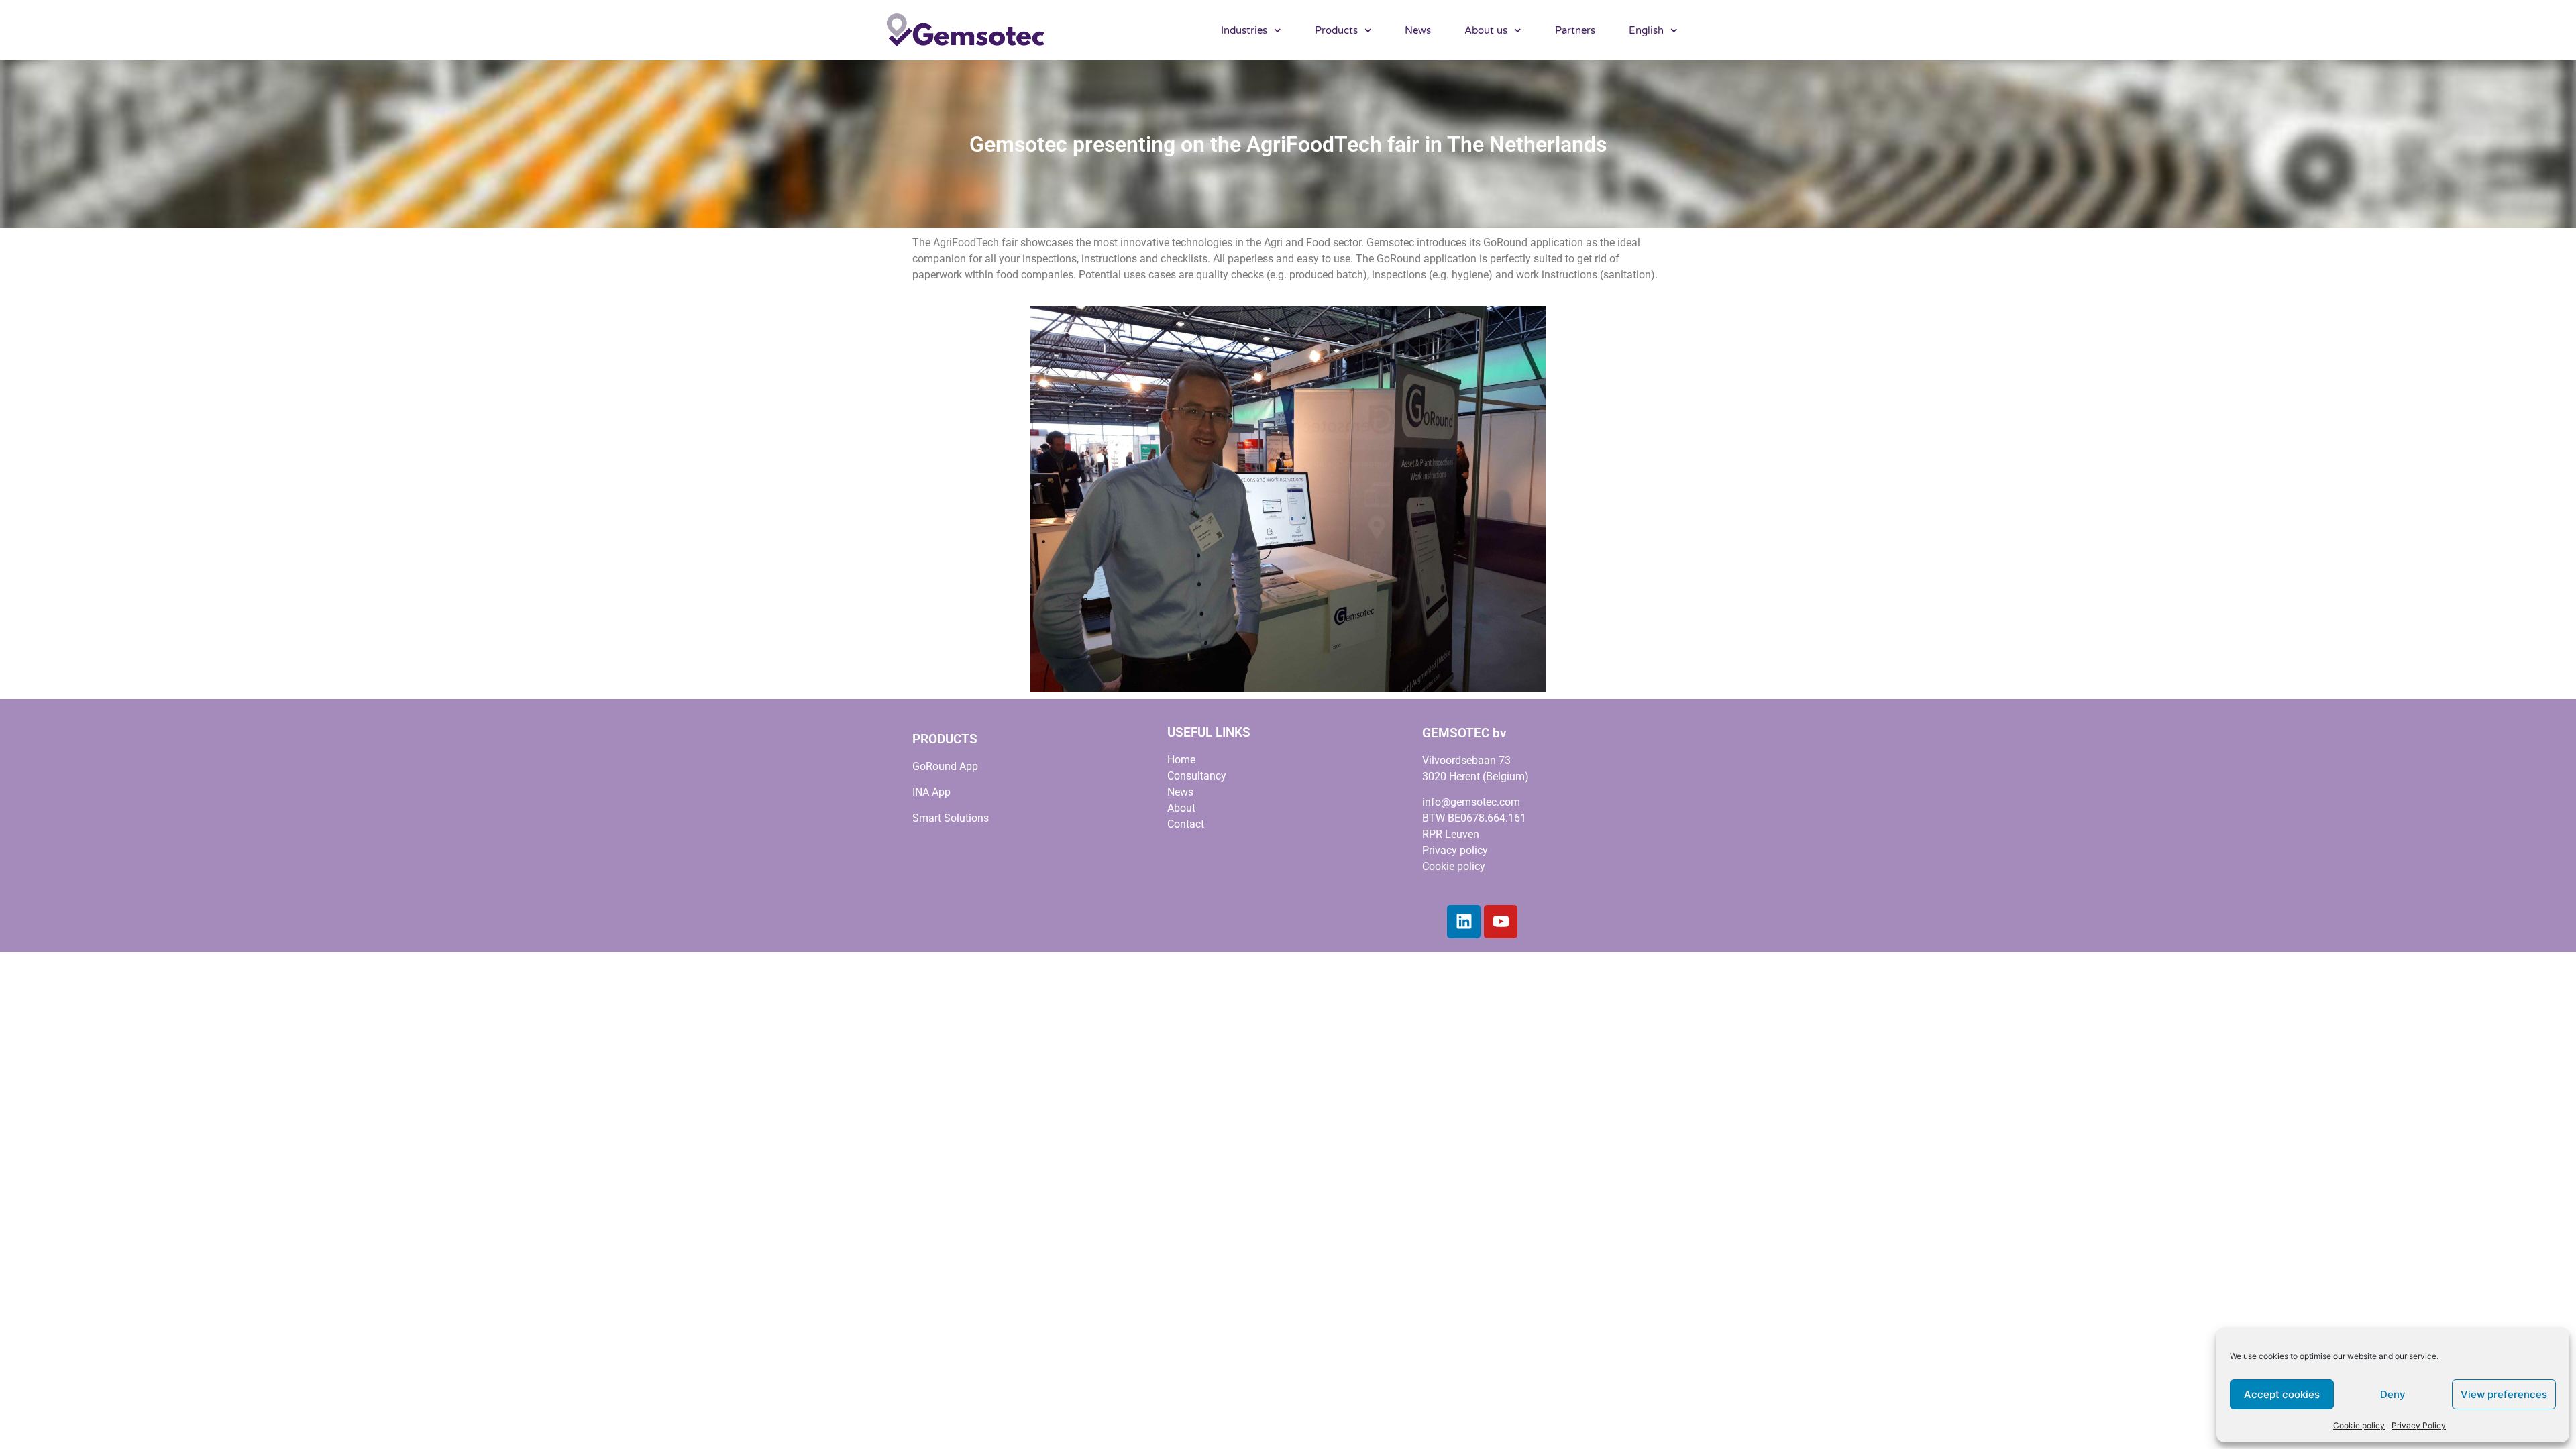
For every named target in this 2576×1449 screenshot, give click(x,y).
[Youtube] (1501, 922)
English (1646, 30)
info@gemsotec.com (1471, 802)
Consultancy (1197, 776)
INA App (931, 792)
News (1418, 30)
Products (1336, 30)
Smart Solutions (951, 818)
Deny (2393, 1394)
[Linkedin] (1464, 922)
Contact (1186, 824)
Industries (1244, 30)
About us (1486, 30)
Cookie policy (2359, 1425)
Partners (1575, 30)
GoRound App (945, 766)
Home (1181, 760)
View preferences (2504, 1394)
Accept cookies (2282, 1394)
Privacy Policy (2419, 1425)
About (1181, 808)
